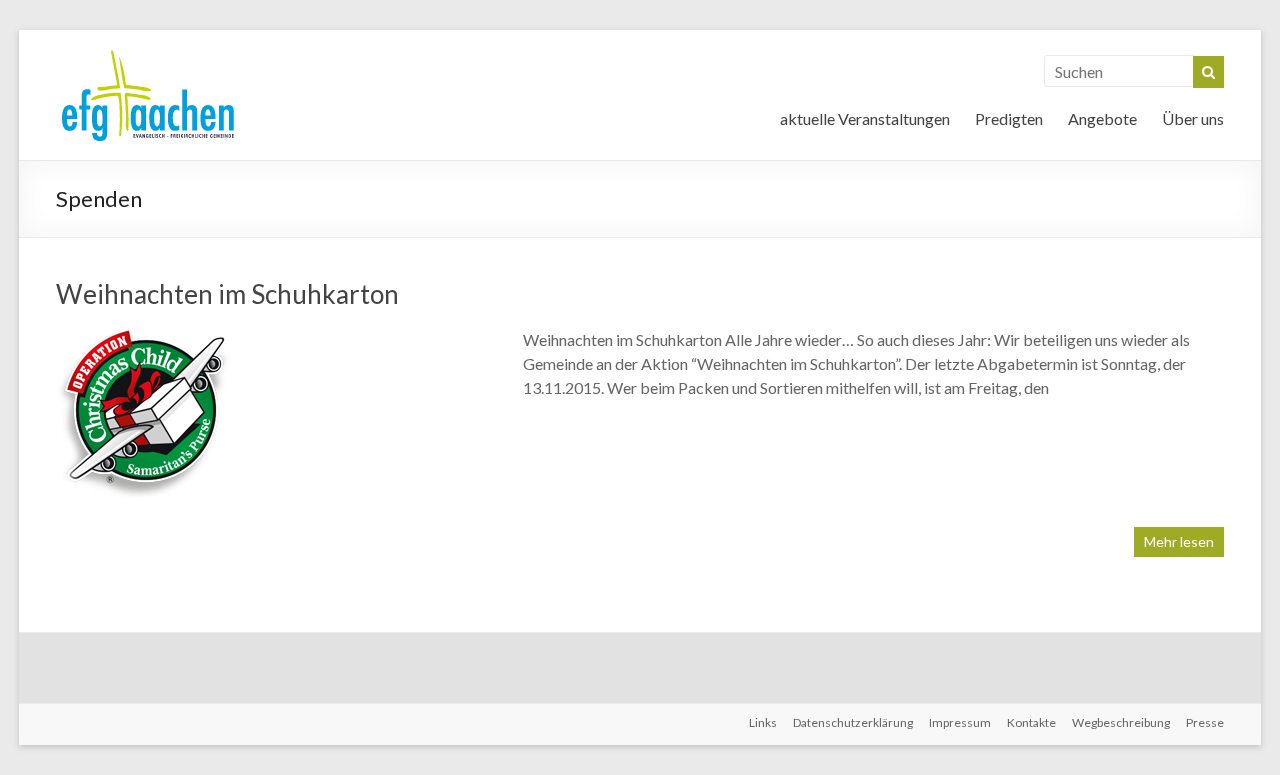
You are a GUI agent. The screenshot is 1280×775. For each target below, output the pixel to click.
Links (763, 722)
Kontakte (1031, 722)
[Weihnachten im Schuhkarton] (143, 337)
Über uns (1193, 118)
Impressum (960, 722)
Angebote (1102, 118)
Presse (1205, 722)
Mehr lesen (1179, 541)
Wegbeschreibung (1121, 722)
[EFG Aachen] (148, 54)
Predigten (1009, 118)
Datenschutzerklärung (853, 722)
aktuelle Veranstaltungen (865, 118)
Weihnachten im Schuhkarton (227, 294)
